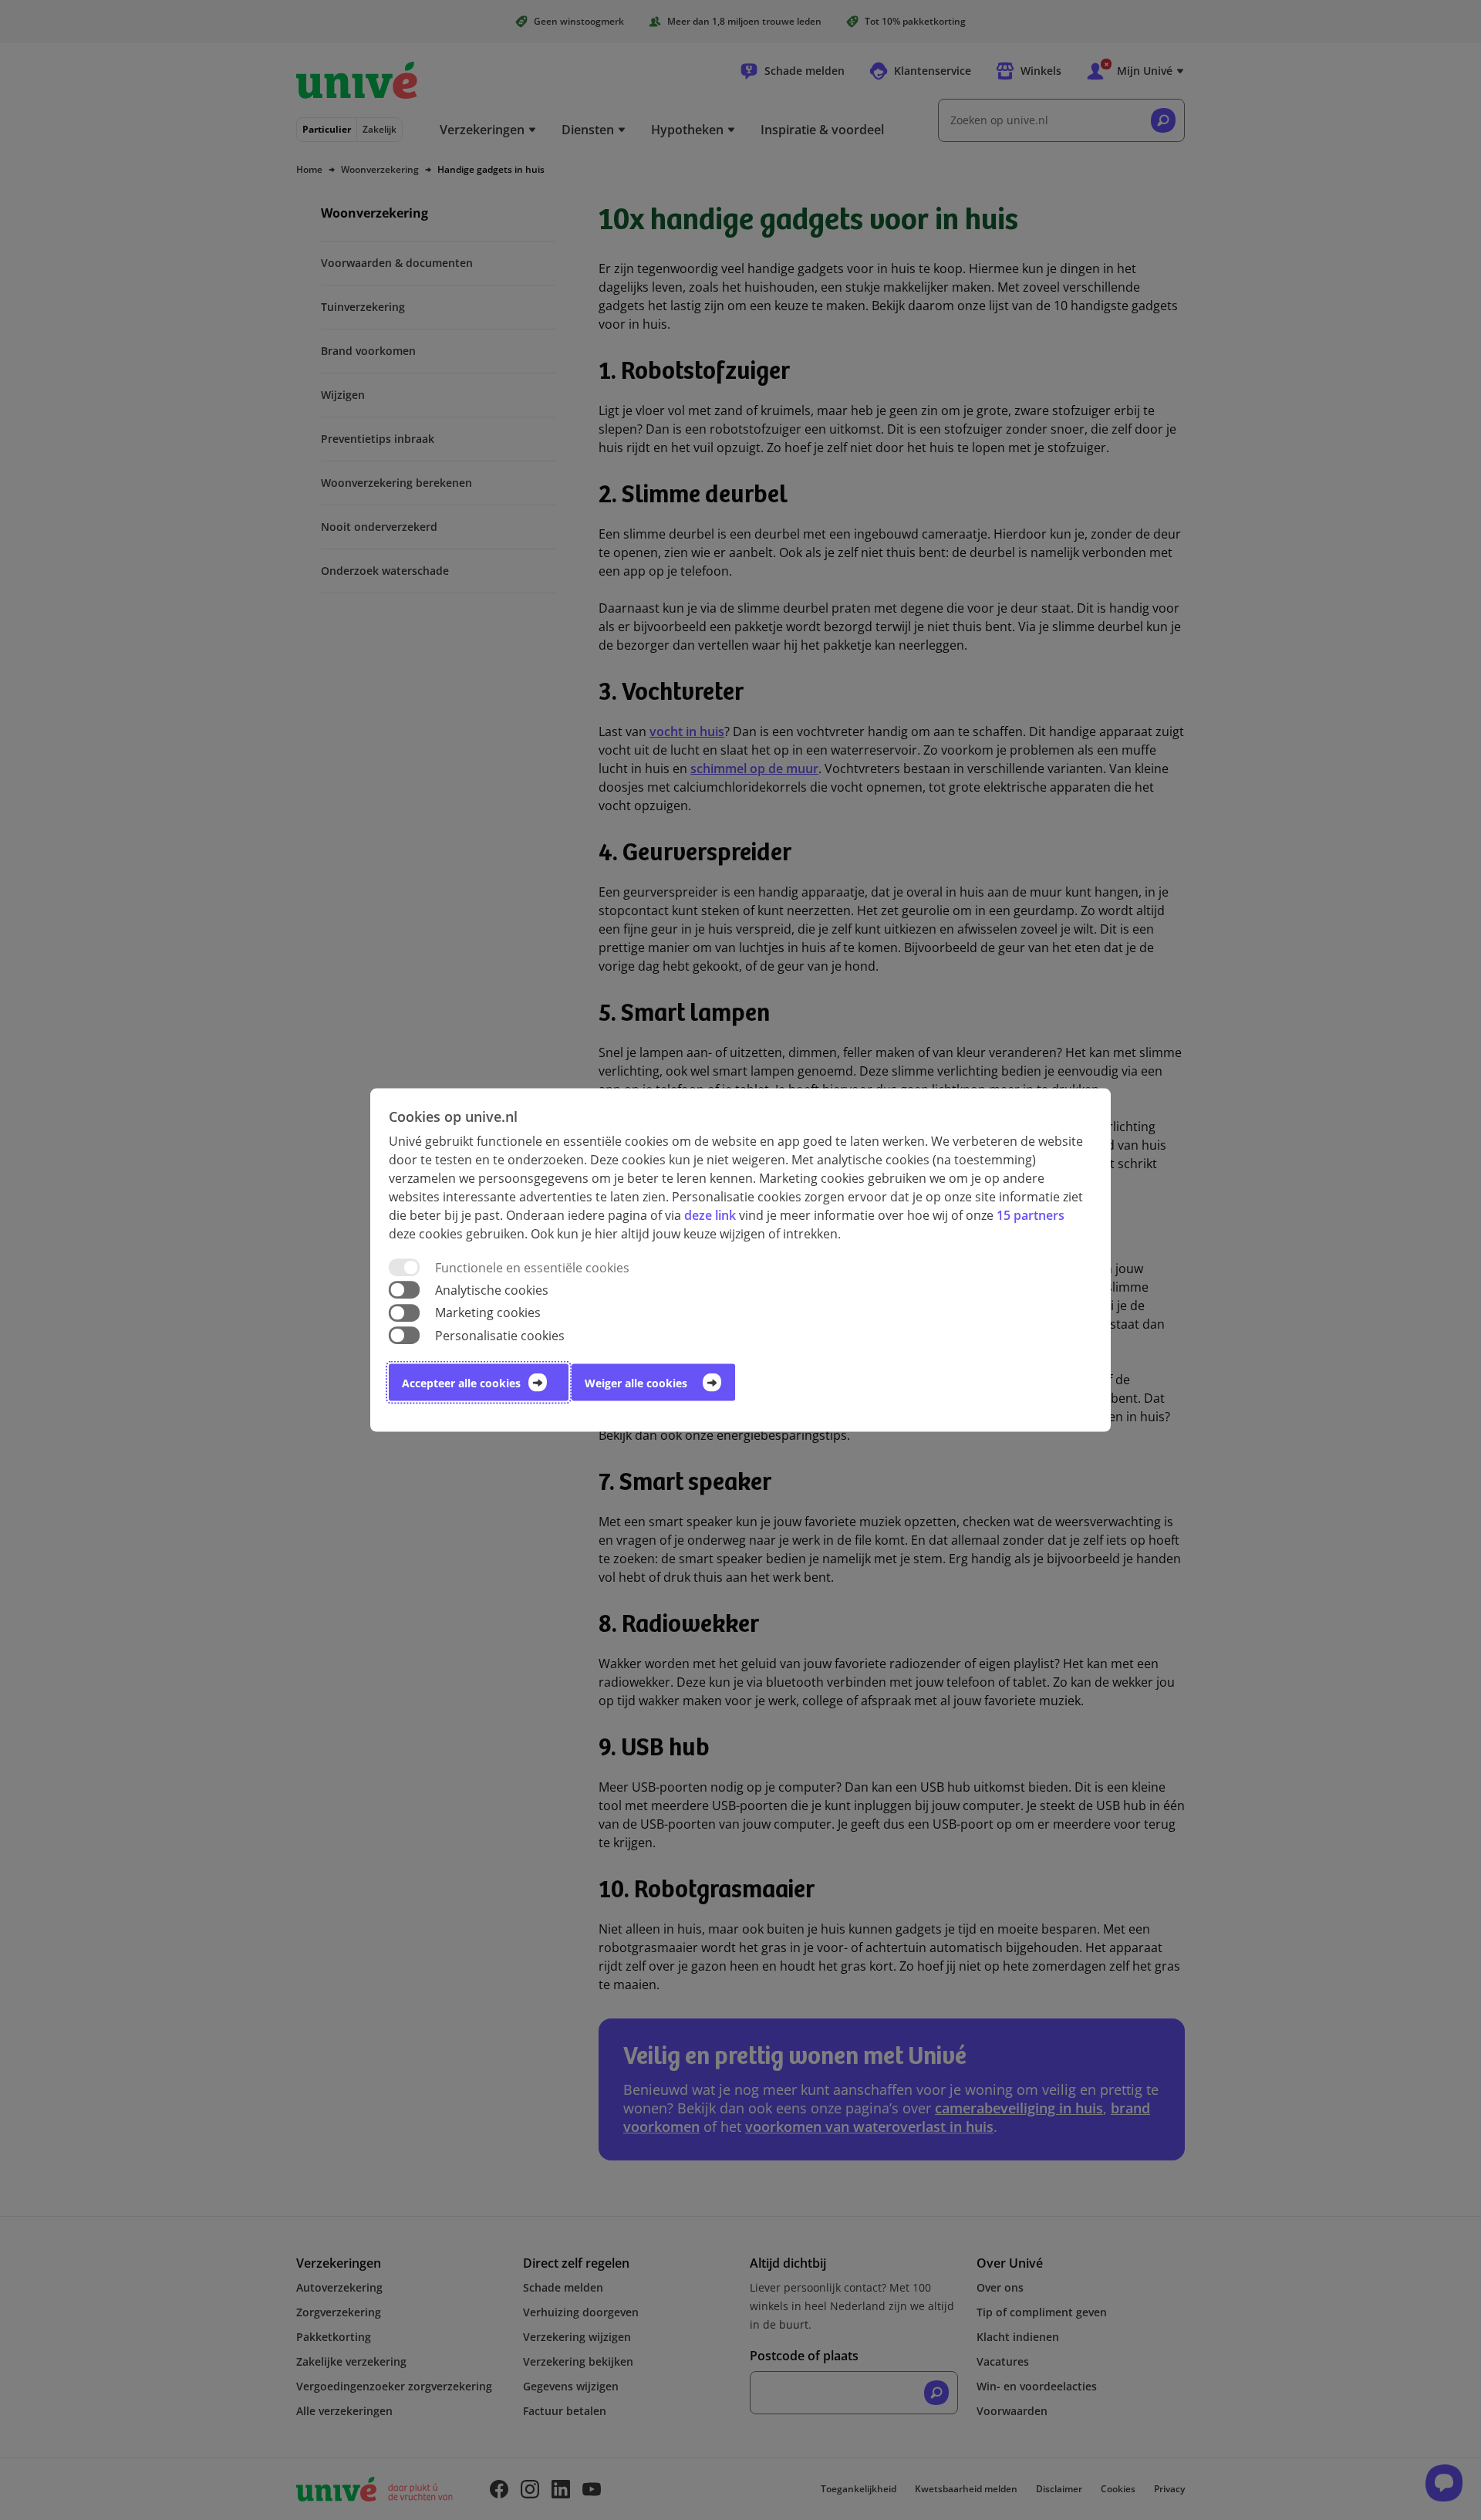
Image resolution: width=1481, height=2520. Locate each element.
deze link (710, 1215)
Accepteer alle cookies (461, 1382)
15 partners (1031, 1215)
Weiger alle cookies (636, 1382)
